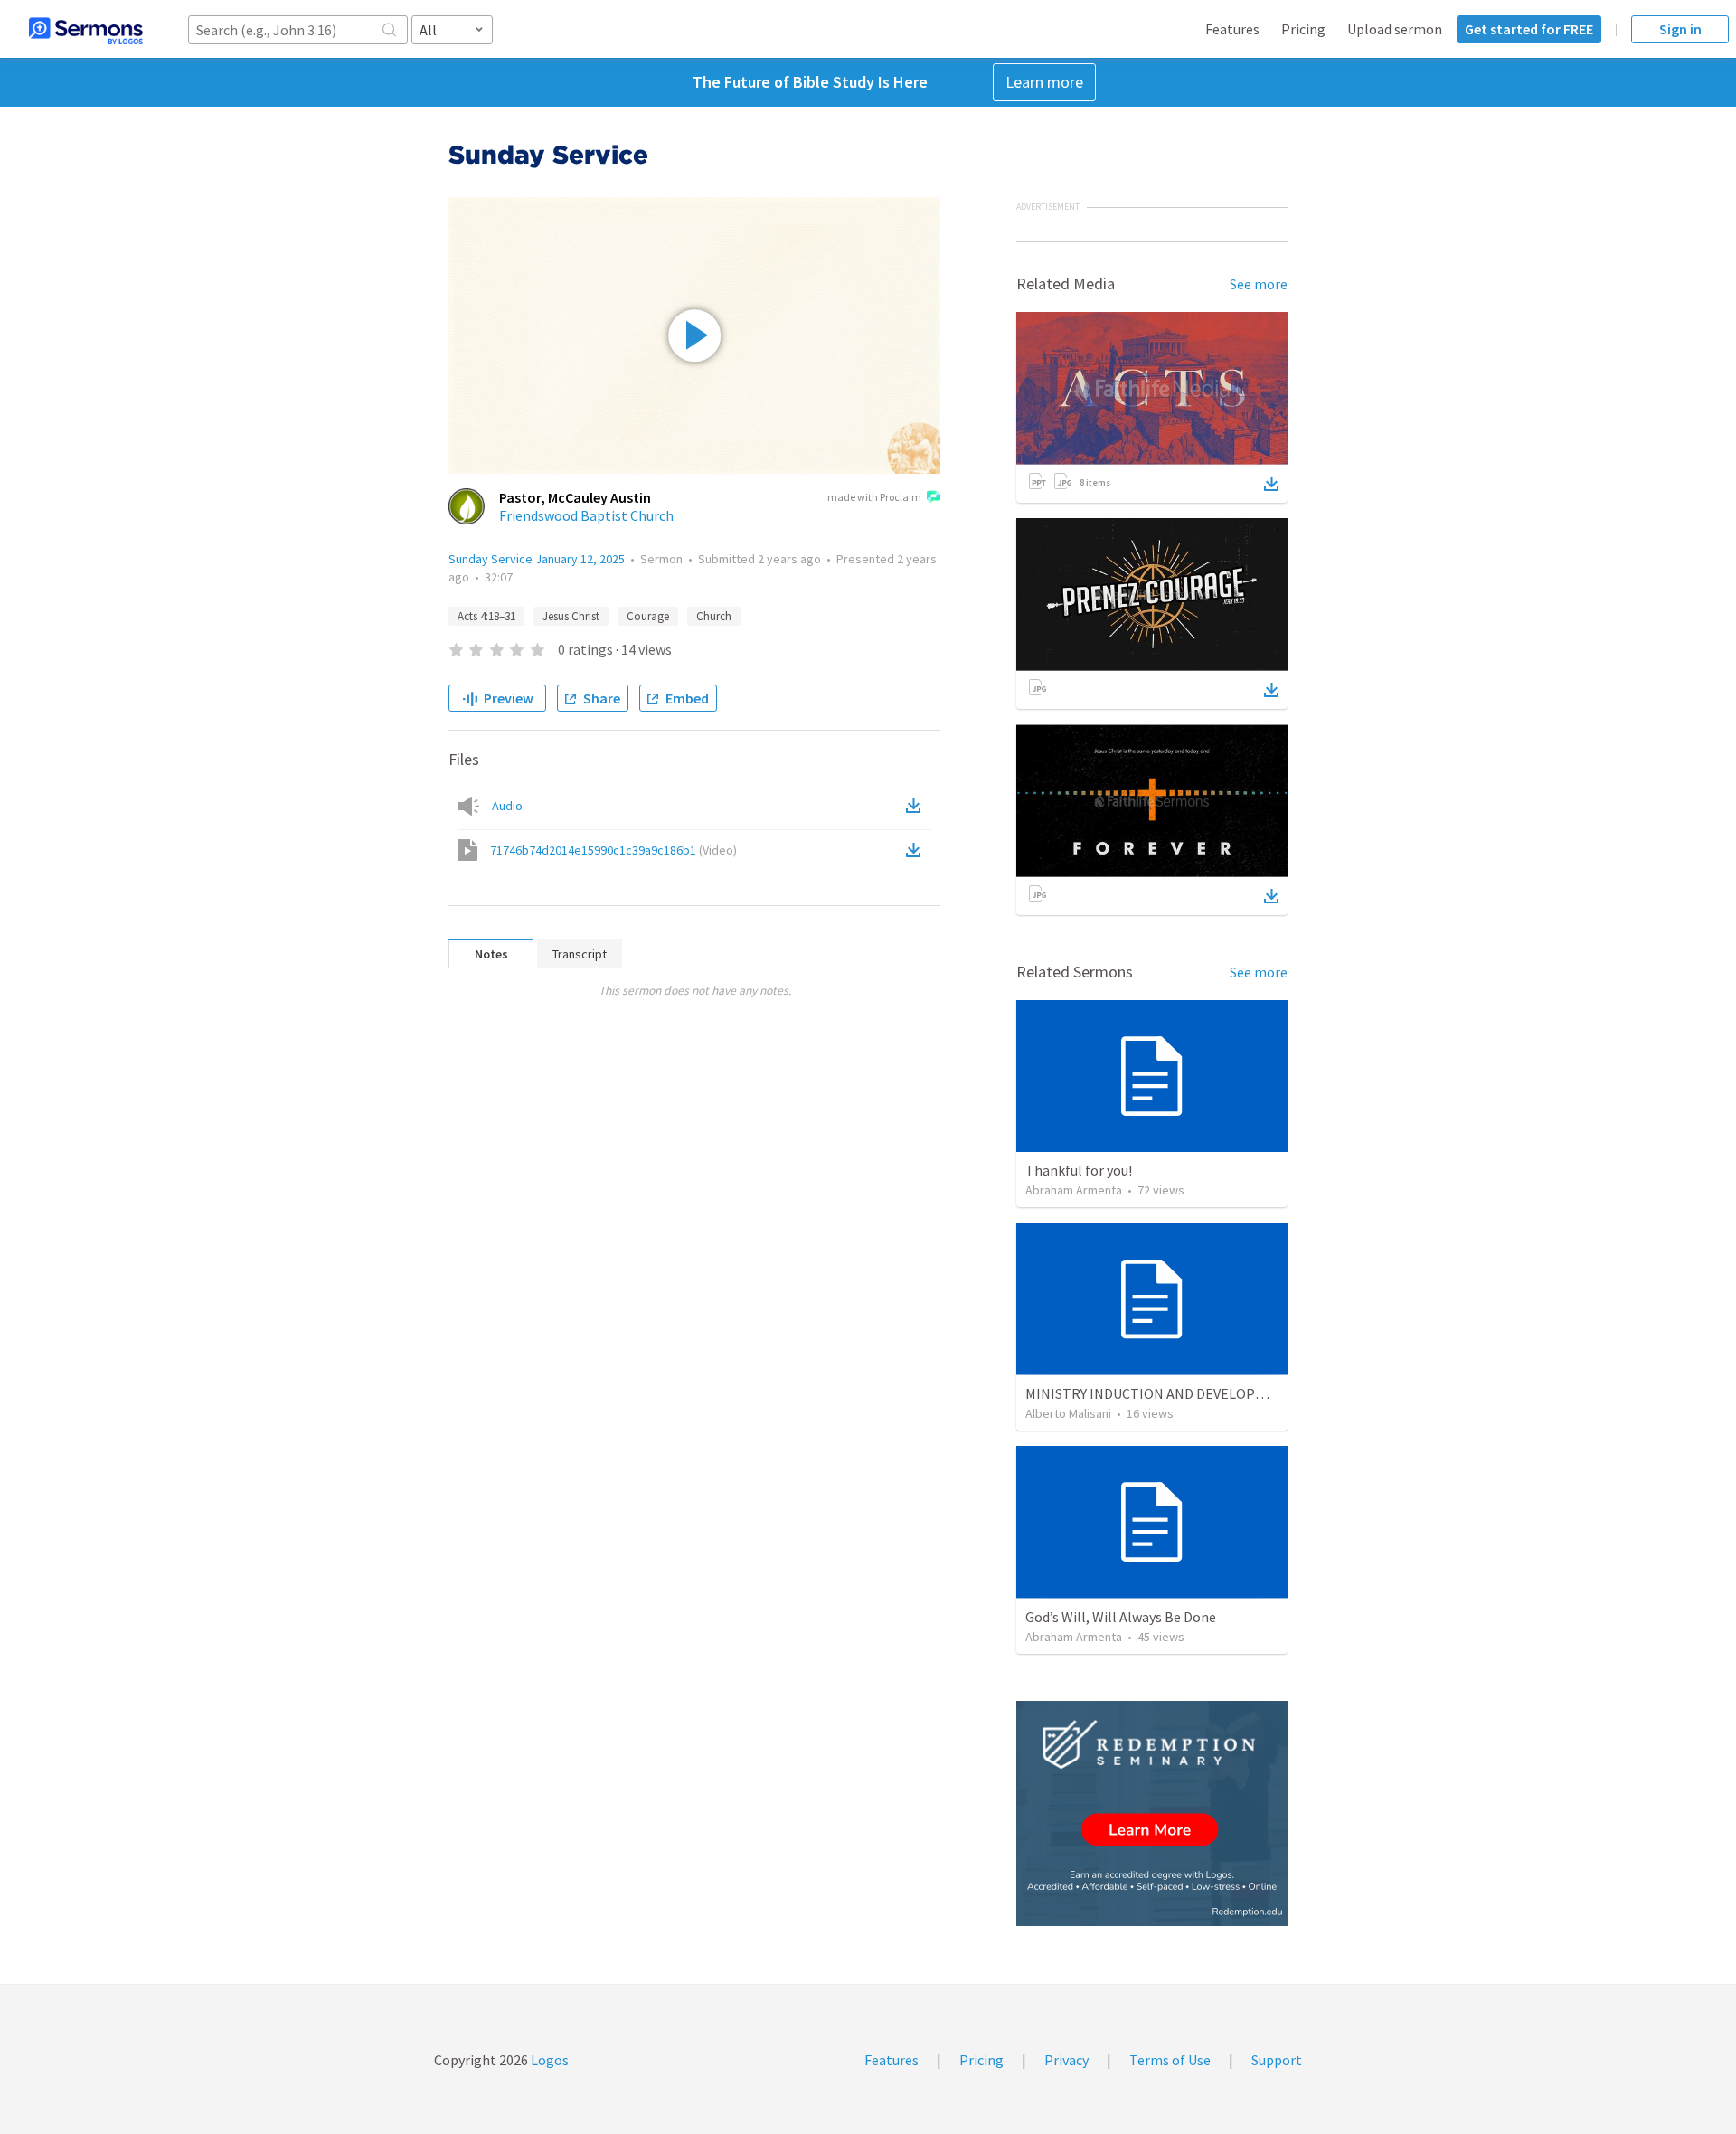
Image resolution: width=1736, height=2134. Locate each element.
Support (1277, 2060)
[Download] (1271, 484)
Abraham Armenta (1074, 1190)
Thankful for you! (1079, 1170)
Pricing (1303, 29)
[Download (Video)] (917, 850)
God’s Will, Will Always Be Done (1121, 1617)
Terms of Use (1170, 2060)
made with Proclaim (874, 497)
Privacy (1066, 2060)
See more (1259, 284)
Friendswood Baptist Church (586, 515)
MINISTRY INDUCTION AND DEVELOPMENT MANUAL (1187, 1393)
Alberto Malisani (1068, 1413)
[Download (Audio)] (917, 806)
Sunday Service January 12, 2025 (537, 559)
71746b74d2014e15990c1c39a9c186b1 (613, 850)
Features (1232, 29)
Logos (548, 2060)
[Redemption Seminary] (1152, 1813)
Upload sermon (1395, 29)
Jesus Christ (571, 616)
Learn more (1044, 82)
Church (714, 616)
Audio (507, 806)
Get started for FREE (1529, 29)
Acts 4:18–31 (486, 616)
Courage (648, 616)
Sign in (1680, 29)
